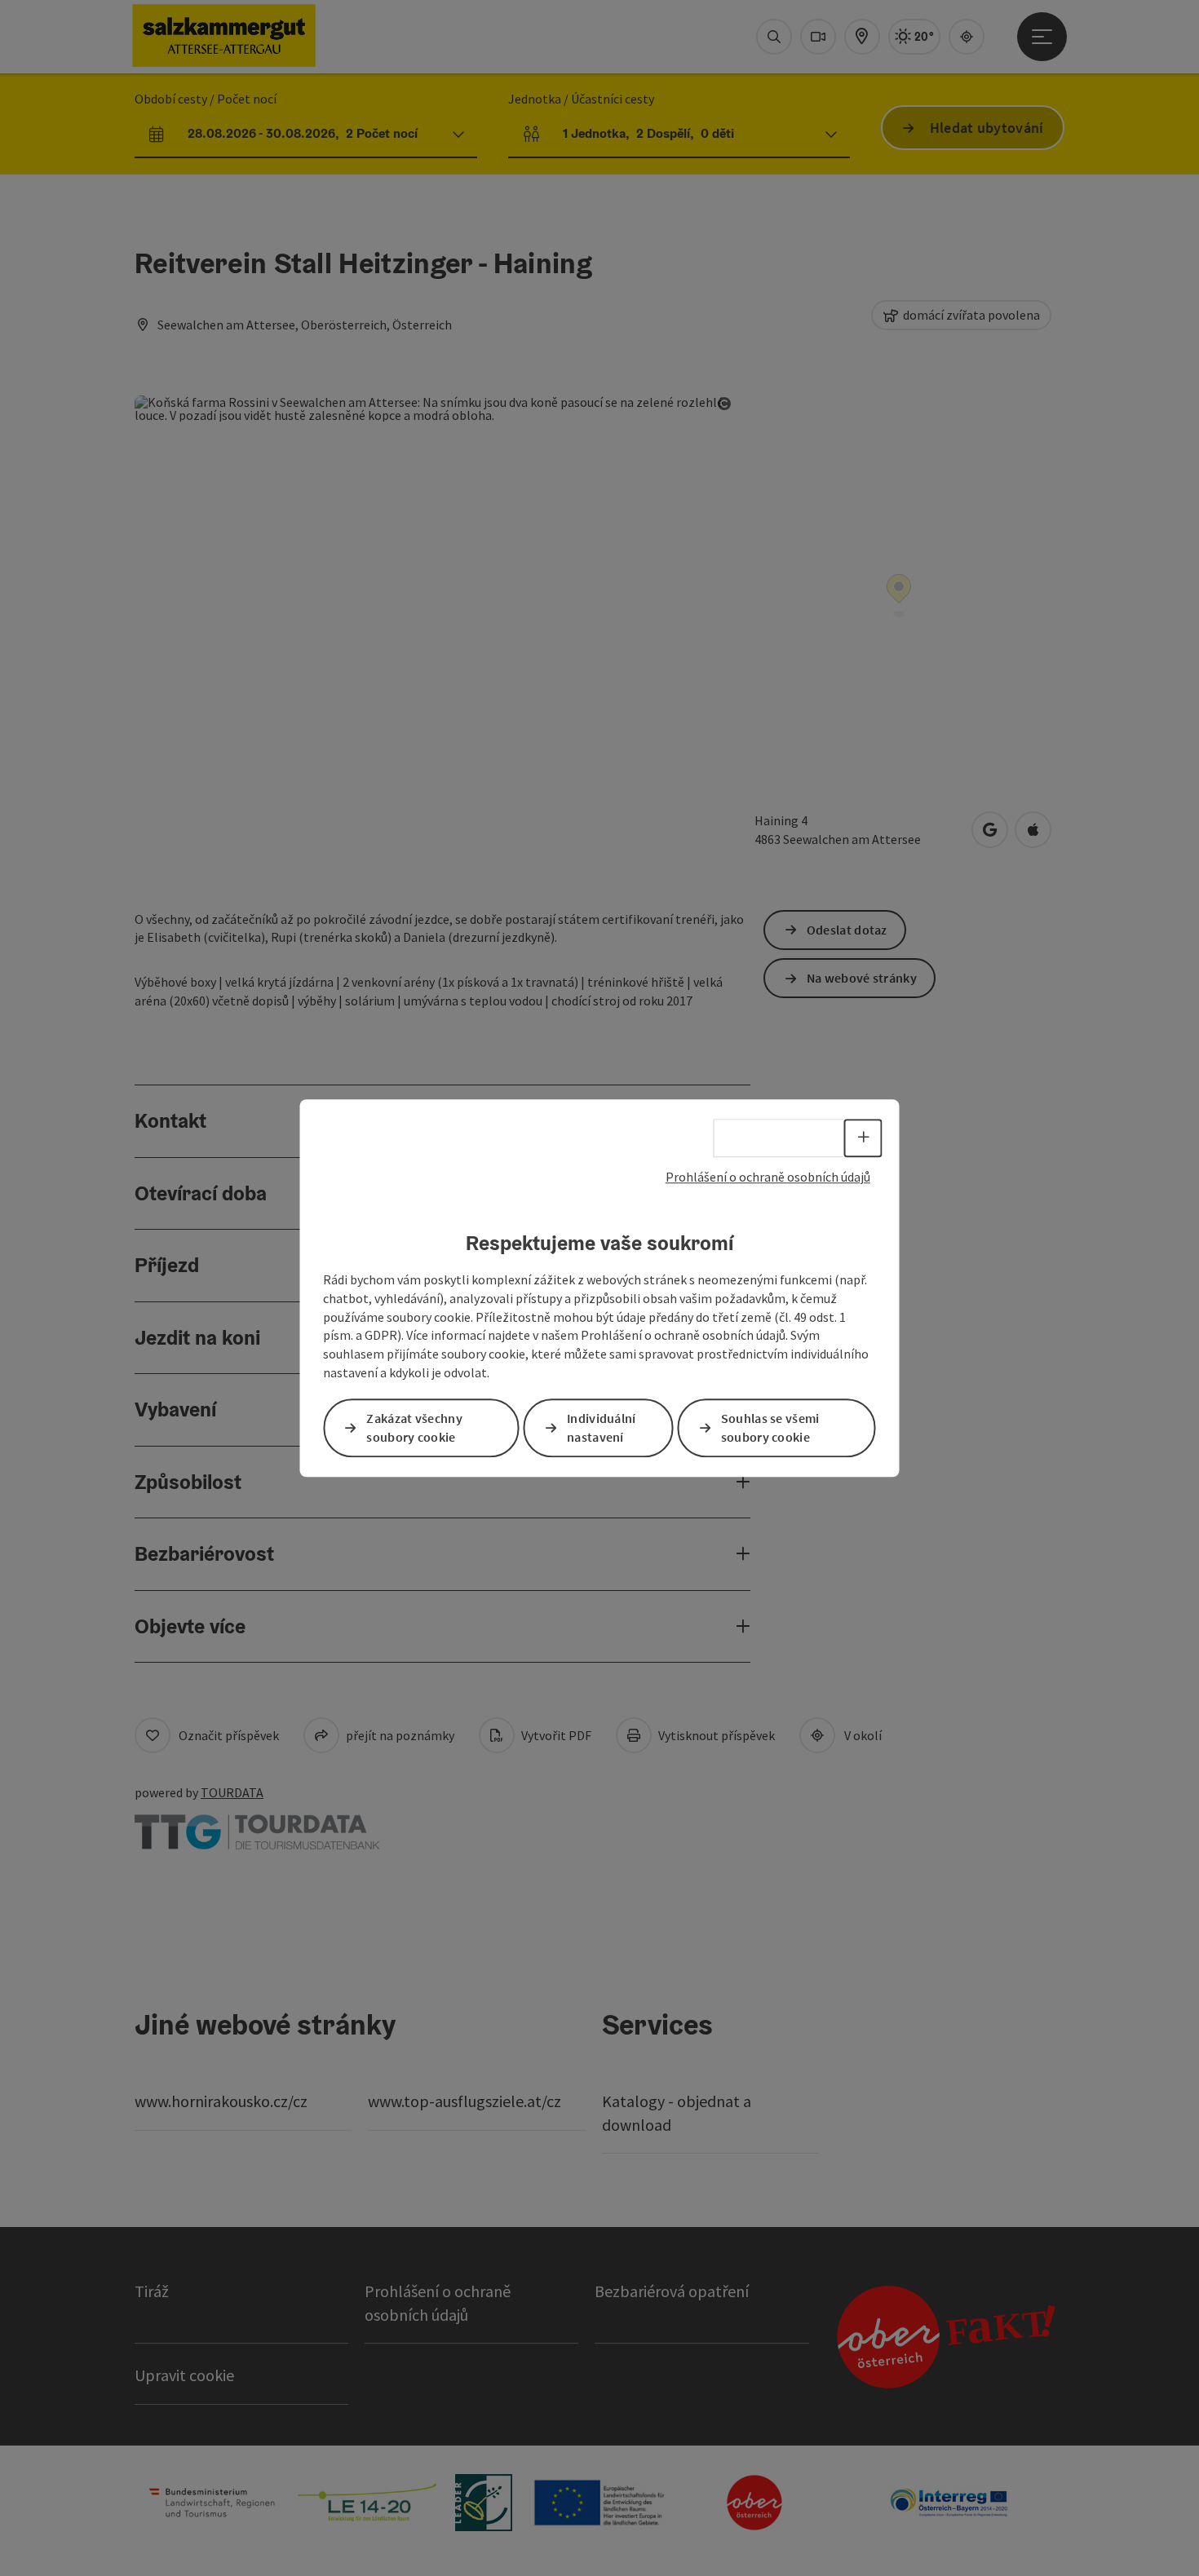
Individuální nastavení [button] (602, 1427)
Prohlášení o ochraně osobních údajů (768, 1177)
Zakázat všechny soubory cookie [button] (414, 1427)
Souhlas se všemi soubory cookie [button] (770, 1427)
